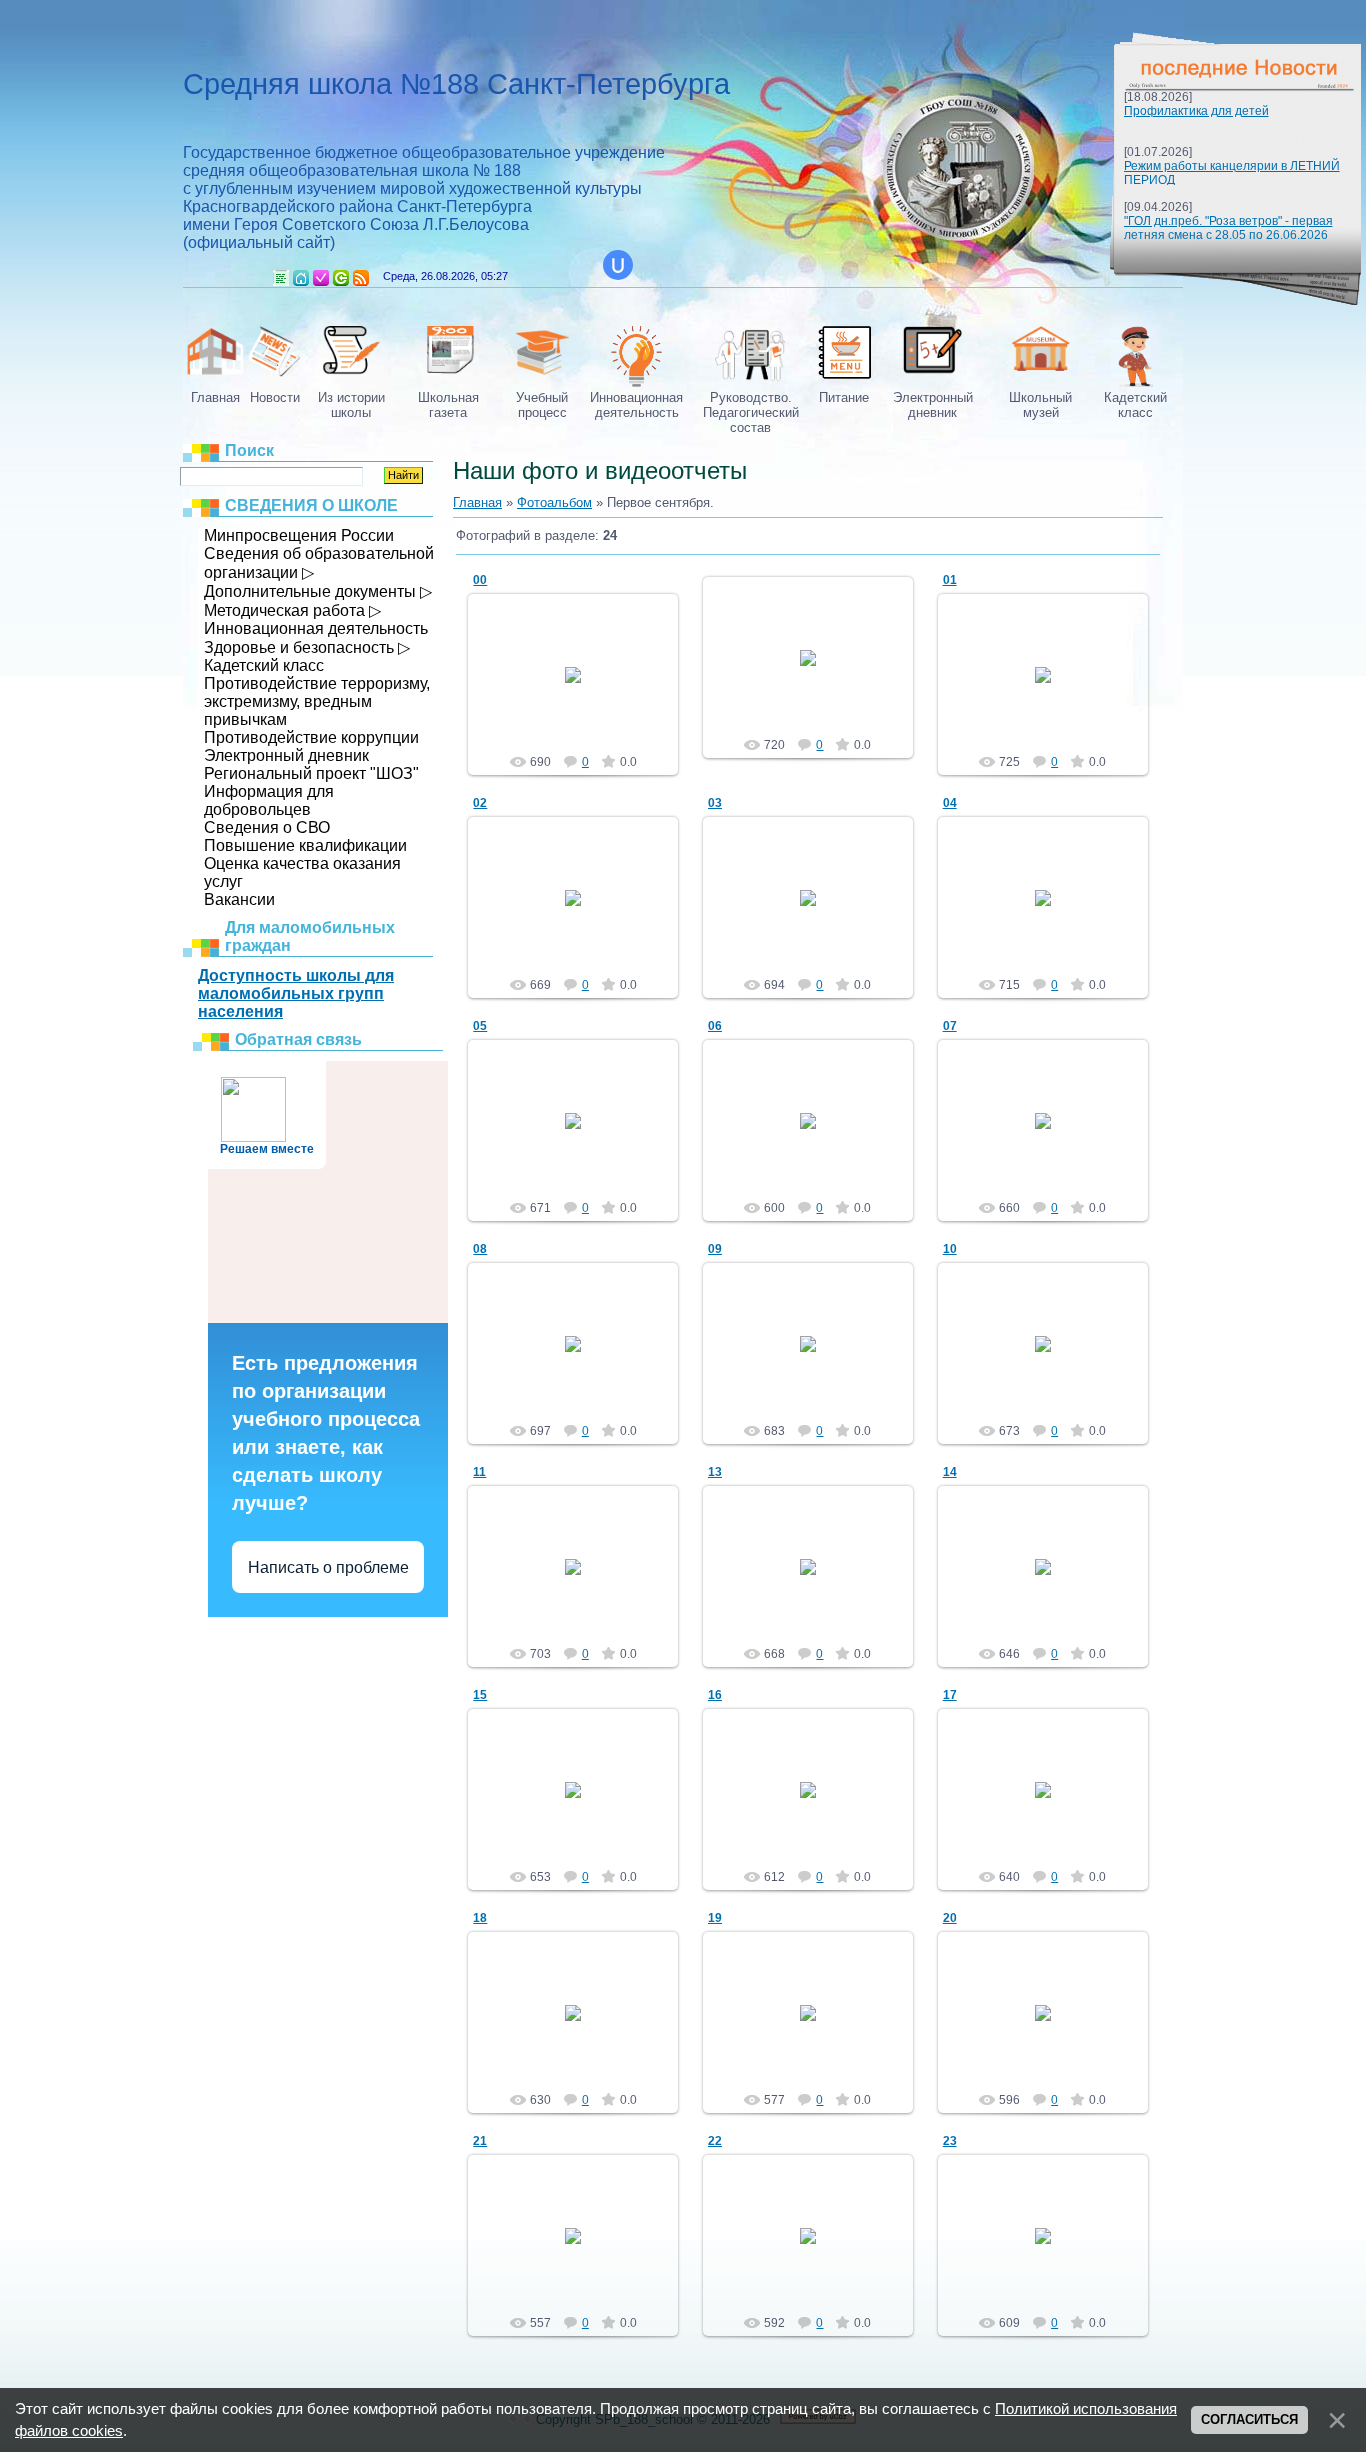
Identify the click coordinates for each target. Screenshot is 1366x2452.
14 (950, 1472)
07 (950, 1026)
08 (480, 1249)
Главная (301, 278)
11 (479, 1472)
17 (950, 1695)
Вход (341, 278)
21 (480, 2141)
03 (715, 803)
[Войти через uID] (618, 265)
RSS (361, 278)
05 (480, 1026)
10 (950, 1249)
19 (715, 1918)
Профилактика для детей (1196, 111)
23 (950, 2141)
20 (950, 1918)
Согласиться (1249, 2419)
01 (950, 580)
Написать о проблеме (328, 1567)
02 (480, 803)
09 (715, 1249)
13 (715, 1472)
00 (480, 580)
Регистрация (321, 278)
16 (715, 1695)
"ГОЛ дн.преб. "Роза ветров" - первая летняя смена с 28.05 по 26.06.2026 (1228, 228)
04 (950, 803)
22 (715, 2141)
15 (480, 1695)
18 (480, 1918)
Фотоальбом (554, 502)
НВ (582, 691)
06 (715, 1026)
